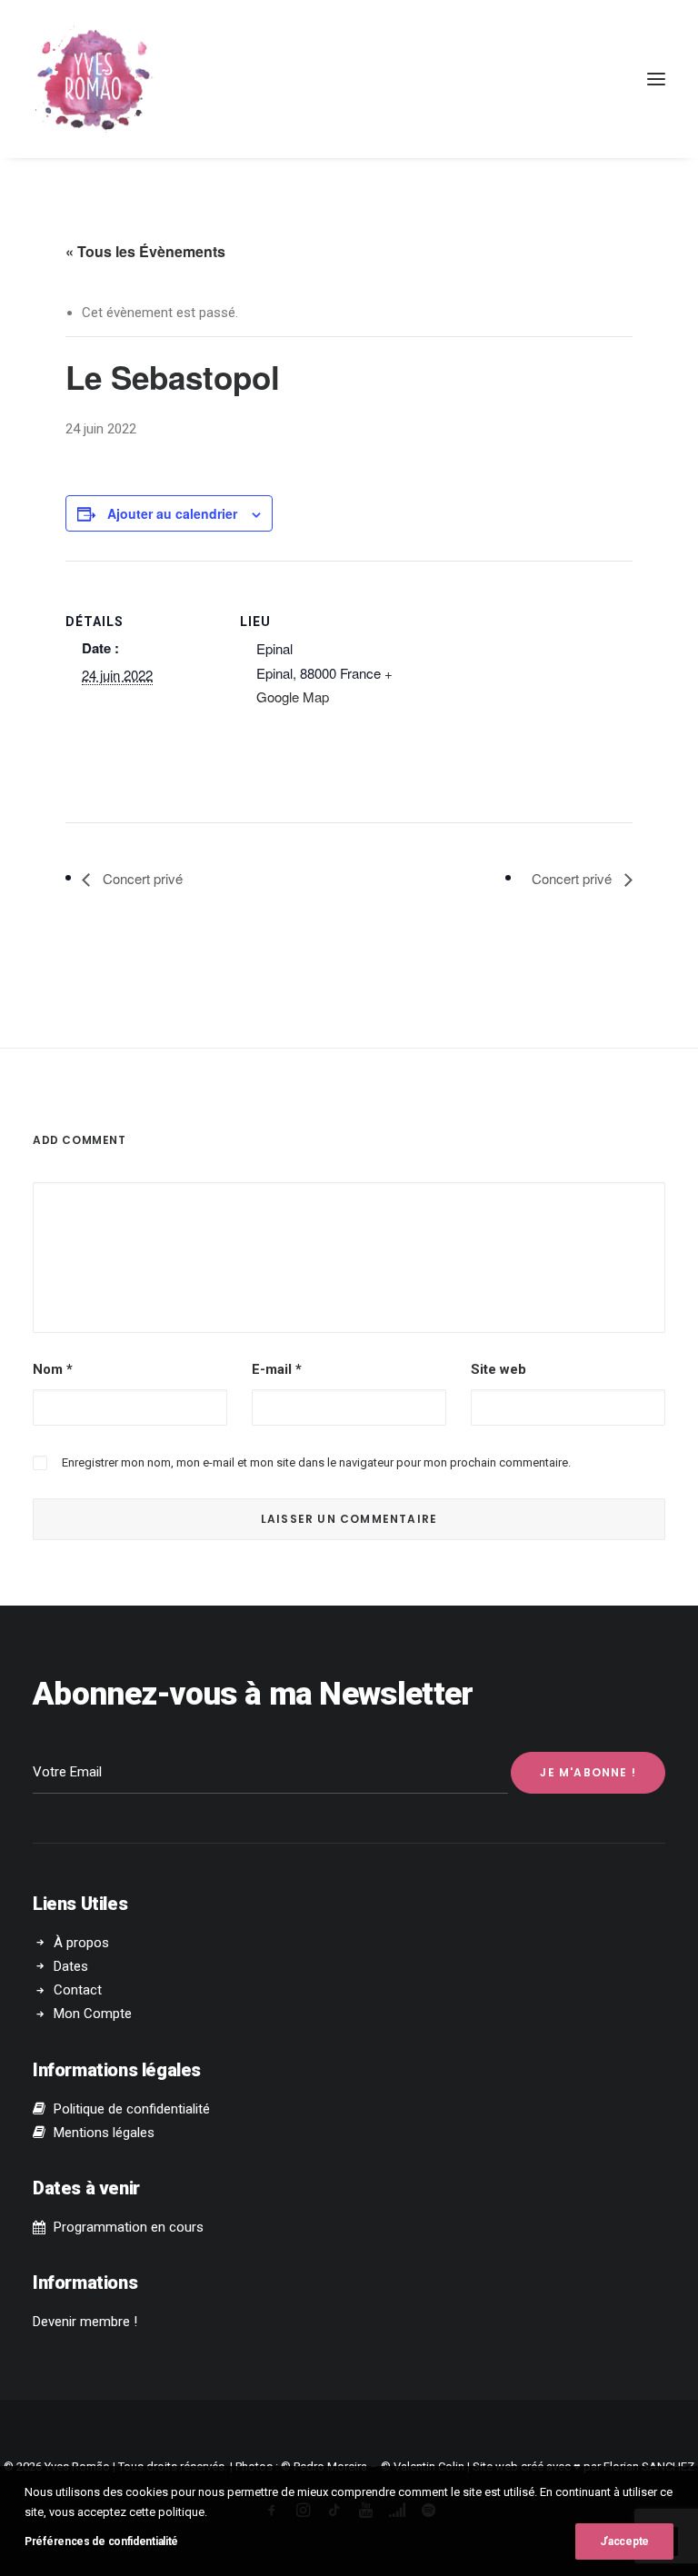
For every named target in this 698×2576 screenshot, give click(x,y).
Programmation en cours (129, 2227)
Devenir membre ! (85, 2322)
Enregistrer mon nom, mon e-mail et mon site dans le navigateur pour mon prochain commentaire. (316, 1462)
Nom (53, 1369)
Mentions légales (104, 2133)
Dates (71, 1966)
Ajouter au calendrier (172, 513)
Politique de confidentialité (132, 2109)
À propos (81, 1943)
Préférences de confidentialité (101, 2541)
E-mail (277, 1369)
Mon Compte (93, 2014)
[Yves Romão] (93, 79)
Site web (499, 1369)
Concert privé (141, 878)
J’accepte (624, 2541)
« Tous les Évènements (145, 251)
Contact (78, 1990)
